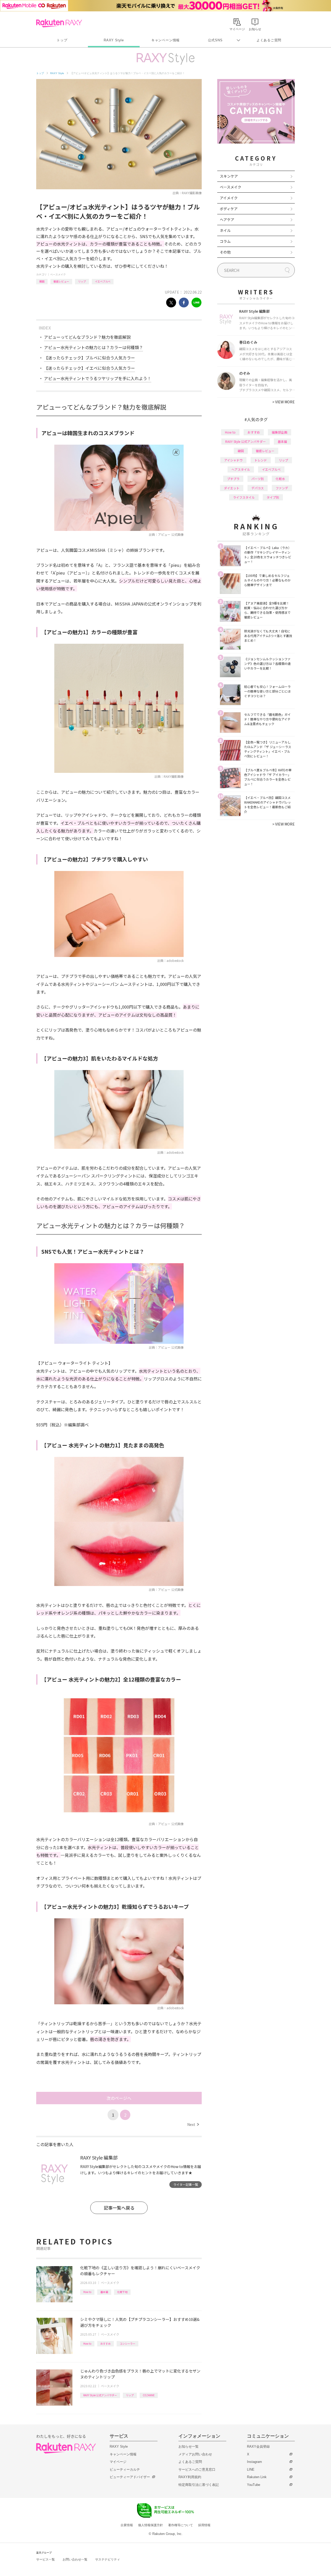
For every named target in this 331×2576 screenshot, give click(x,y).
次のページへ (119, 2098)
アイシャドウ (233, 460)
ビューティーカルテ (125, 2469)
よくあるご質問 (269, 40)
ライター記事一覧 (186, 2184)
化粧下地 (122, 2292)
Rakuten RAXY (59, 23)
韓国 (42, 281)
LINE (251, 2469)
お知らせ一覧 (189, 2447)
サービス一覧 (46, 2559)
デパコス (258, 488)
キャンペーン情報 (165, 40)
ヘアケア (227, 219)
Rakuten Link (257, 2477)
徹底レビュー (61, 281)
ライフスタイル (244, 497)
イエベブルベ (103, 281)
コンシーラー (127, 2343)
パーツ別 (258, 479)
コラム (225, 241)
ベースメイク (58, 274)
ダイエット (232, 488)
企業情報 (127, 2525)
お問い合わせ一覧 (75, 2559)
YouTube (254, 2485)
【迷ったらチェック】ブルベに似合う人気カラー (89, 358)
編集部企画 (280, 432)
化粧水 (280, 479)
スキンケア (229, 176)
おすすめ (106, 2343)
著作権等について (180, 2525)
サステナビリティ (108, 2559)
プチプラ (233, 479)
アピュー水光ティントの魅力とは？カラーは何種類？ (93, 347)
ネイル (225, 230)
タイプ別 (273, 497)
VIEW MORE (284, 402)
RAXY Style (114, 40)
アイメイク (229, 198)
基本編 (104, 2292)
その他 (225, 252)
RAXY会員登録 (258, 2447)
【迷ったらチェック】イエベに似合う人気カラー (89, 368)
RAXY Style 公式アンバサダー (100, 2395)
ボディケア (229, 209)
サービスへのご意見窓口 (197, 2469)
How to (87, 2292)
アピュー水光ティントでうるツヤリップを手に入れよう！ (98, 378)
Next (193, 2124)
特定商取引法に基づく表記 (199, 2485)
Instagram (254, 2462)
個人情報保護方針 (151, 2525)
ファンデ (282, 488)
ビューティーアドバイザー (130, 2477)
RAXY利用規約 (190, 2477)
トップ (62, 40)
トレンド (261, 460)
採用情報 (204, 2525)
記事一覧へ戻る (119, 2208)
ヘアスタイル (241, 469)
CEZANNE (149, 2395)
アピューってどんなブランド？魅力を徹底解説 (87, 337)
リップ (82, 281)
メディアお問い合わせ (195, 2454)
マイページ (118, 2462)
